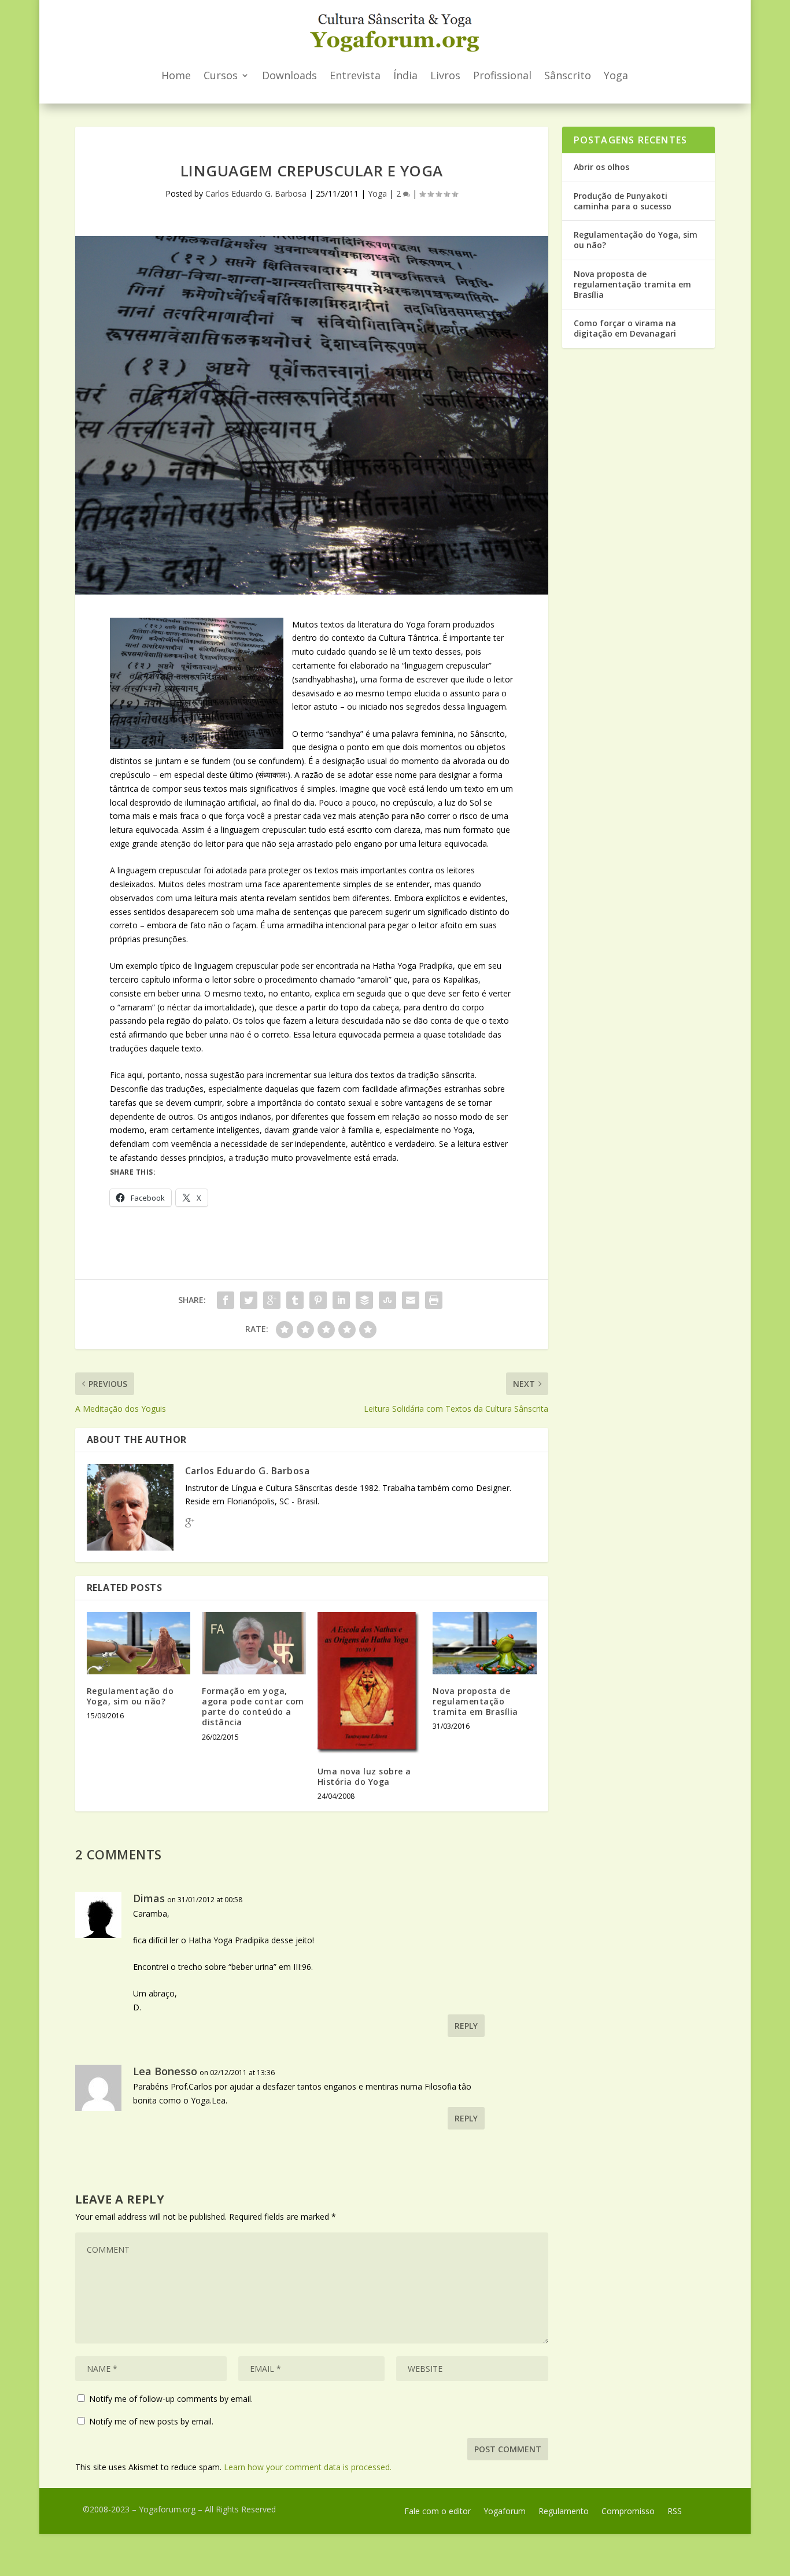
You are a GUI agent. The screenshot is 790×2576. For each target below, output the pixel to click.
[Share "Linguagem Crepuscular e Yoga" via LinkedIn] (341, 1300)
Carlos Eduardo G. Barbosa (256, 193)
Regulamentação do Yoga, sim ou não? (130, 1696)
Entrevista (355, 75)
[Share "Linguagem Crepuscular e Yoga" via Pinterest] (318, 1300)
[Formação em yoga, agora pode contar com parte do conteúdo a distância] (254, 1643)
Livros (445, 75)
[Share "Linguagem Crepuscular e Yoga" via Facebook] (226, 1300)
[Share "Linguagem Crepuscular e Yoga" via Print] (434, 1300)
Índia (405, 75)
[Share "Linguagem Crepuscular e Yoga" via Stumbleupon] (387, 1300)
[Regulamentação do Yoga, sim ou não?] (139, 1643)
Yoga (616, 75)
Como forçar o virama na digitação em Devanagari (625, 328)
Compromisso (628, 2512)
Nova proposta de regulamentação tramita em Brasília (475, 1701)
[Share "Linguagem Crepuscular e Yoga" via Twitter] (249, 1300)
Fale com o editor (438, 2512)
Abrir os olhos (601, 167)
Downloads (289, 75)
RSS (675, 2512)
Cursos (221, 75)
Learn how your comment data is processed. (308, 2467)
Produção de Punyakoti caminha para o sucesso (623, 201)
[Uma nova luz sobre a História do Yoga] (369, 1683)
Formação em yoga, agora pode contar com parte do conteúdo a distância (253, 1707)
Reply (466, 2026)
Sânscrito (568, 75)
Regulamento (564, 2512)
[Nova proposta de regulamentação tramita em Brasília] (484, 1643)
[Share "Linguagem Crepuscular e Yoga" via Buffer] (364, 1300)
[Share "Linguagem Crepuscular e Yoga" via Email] (411, 1300)
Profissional (502, 75)
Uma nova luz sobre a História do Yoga (364, 1776)
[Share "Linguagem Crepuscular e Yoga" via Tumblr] (295, 1300)
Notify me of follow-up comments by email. (171, 2399)
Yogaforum (505, 2512)
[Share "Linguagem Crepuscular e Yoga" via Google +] (272, 1300)
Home (176, 75)
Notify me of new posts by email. (151, 2421)
